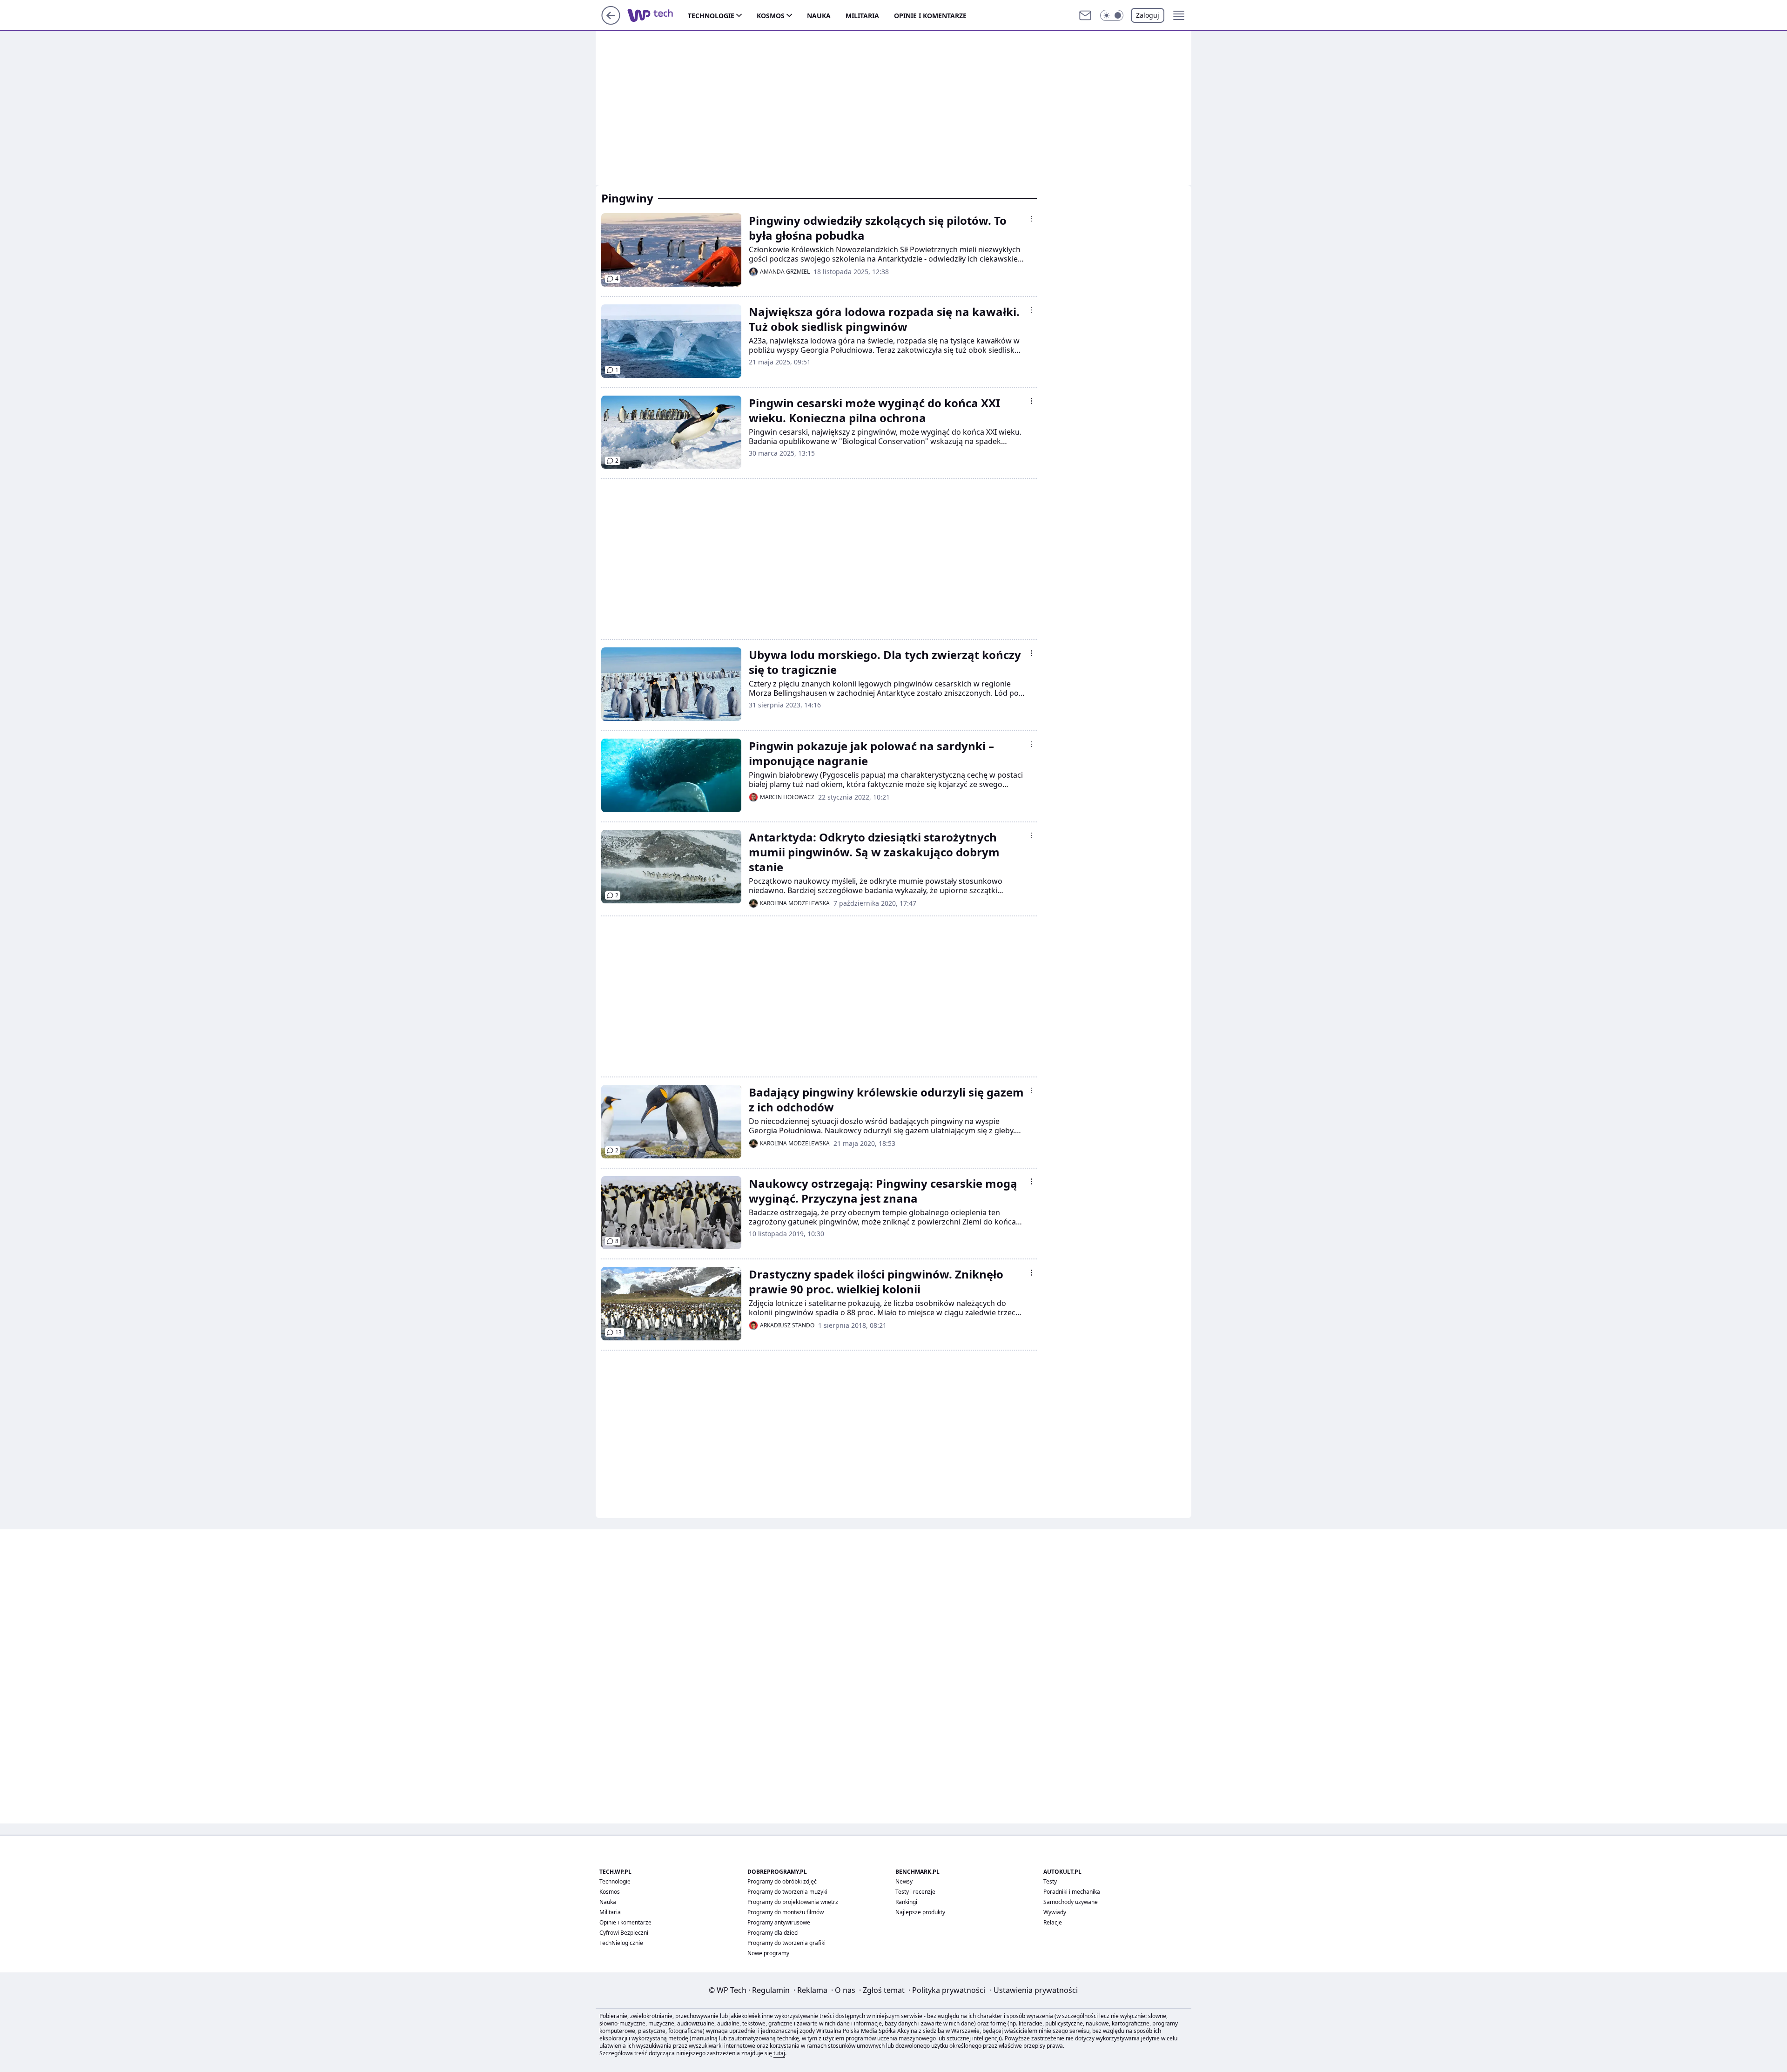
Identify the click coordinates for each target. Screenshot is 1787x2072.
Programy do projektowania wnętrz (793, 1902)
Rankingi (906, 1902)
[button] (1112, 15)
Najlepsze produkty (920, 1912)
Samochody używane (1071, 1902)
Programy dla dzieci (773, 1933)
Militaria (862, 16)
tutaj (779, 2053)
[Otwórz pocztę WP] (1085, 15)
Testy (1050, 1881)
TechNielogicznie (621, 1943)
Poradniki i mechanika (1072, 1892)
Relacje (1053, 1922)
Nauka (819, 16)
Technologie (711, 16)
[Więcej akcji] (1031, 219)
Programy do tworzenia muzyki (787, 1892)
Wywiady (1055, 1912)
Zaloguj (1148, 15)
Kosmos (771, 16)
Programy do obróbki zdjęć (782, 1881)
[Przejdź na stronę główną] (611, 22)
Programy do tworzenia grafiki (786, 1943)
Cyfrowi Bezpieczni (624, 1933)
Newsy (904, 1881)
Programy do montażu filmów (786, 1912)
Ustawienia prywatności (1034, 1990)
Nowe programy (768, 1953)
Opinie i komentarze (930, 16)
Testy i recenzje (915, 1892)
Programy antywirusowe (779, 1922)
